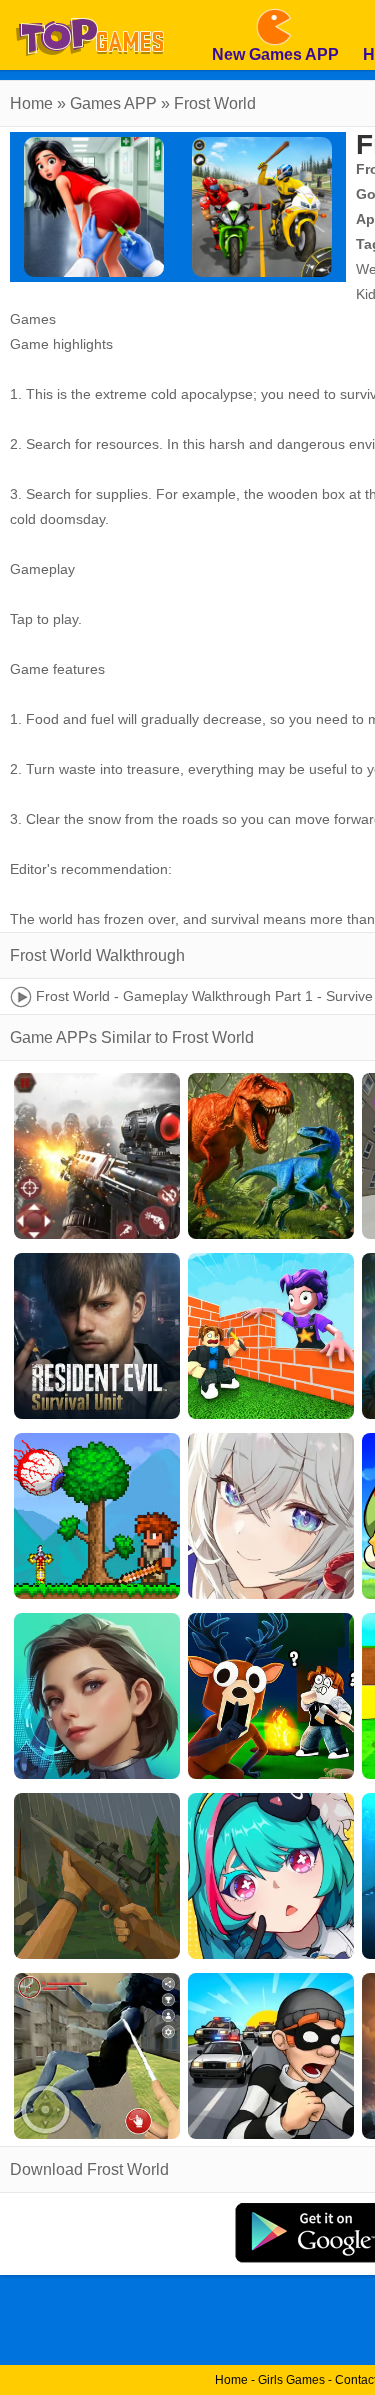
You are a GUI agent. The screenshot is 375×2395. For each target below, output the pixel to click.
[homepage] (90, 7)
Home (31, 103)
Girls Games (291, 2380)
